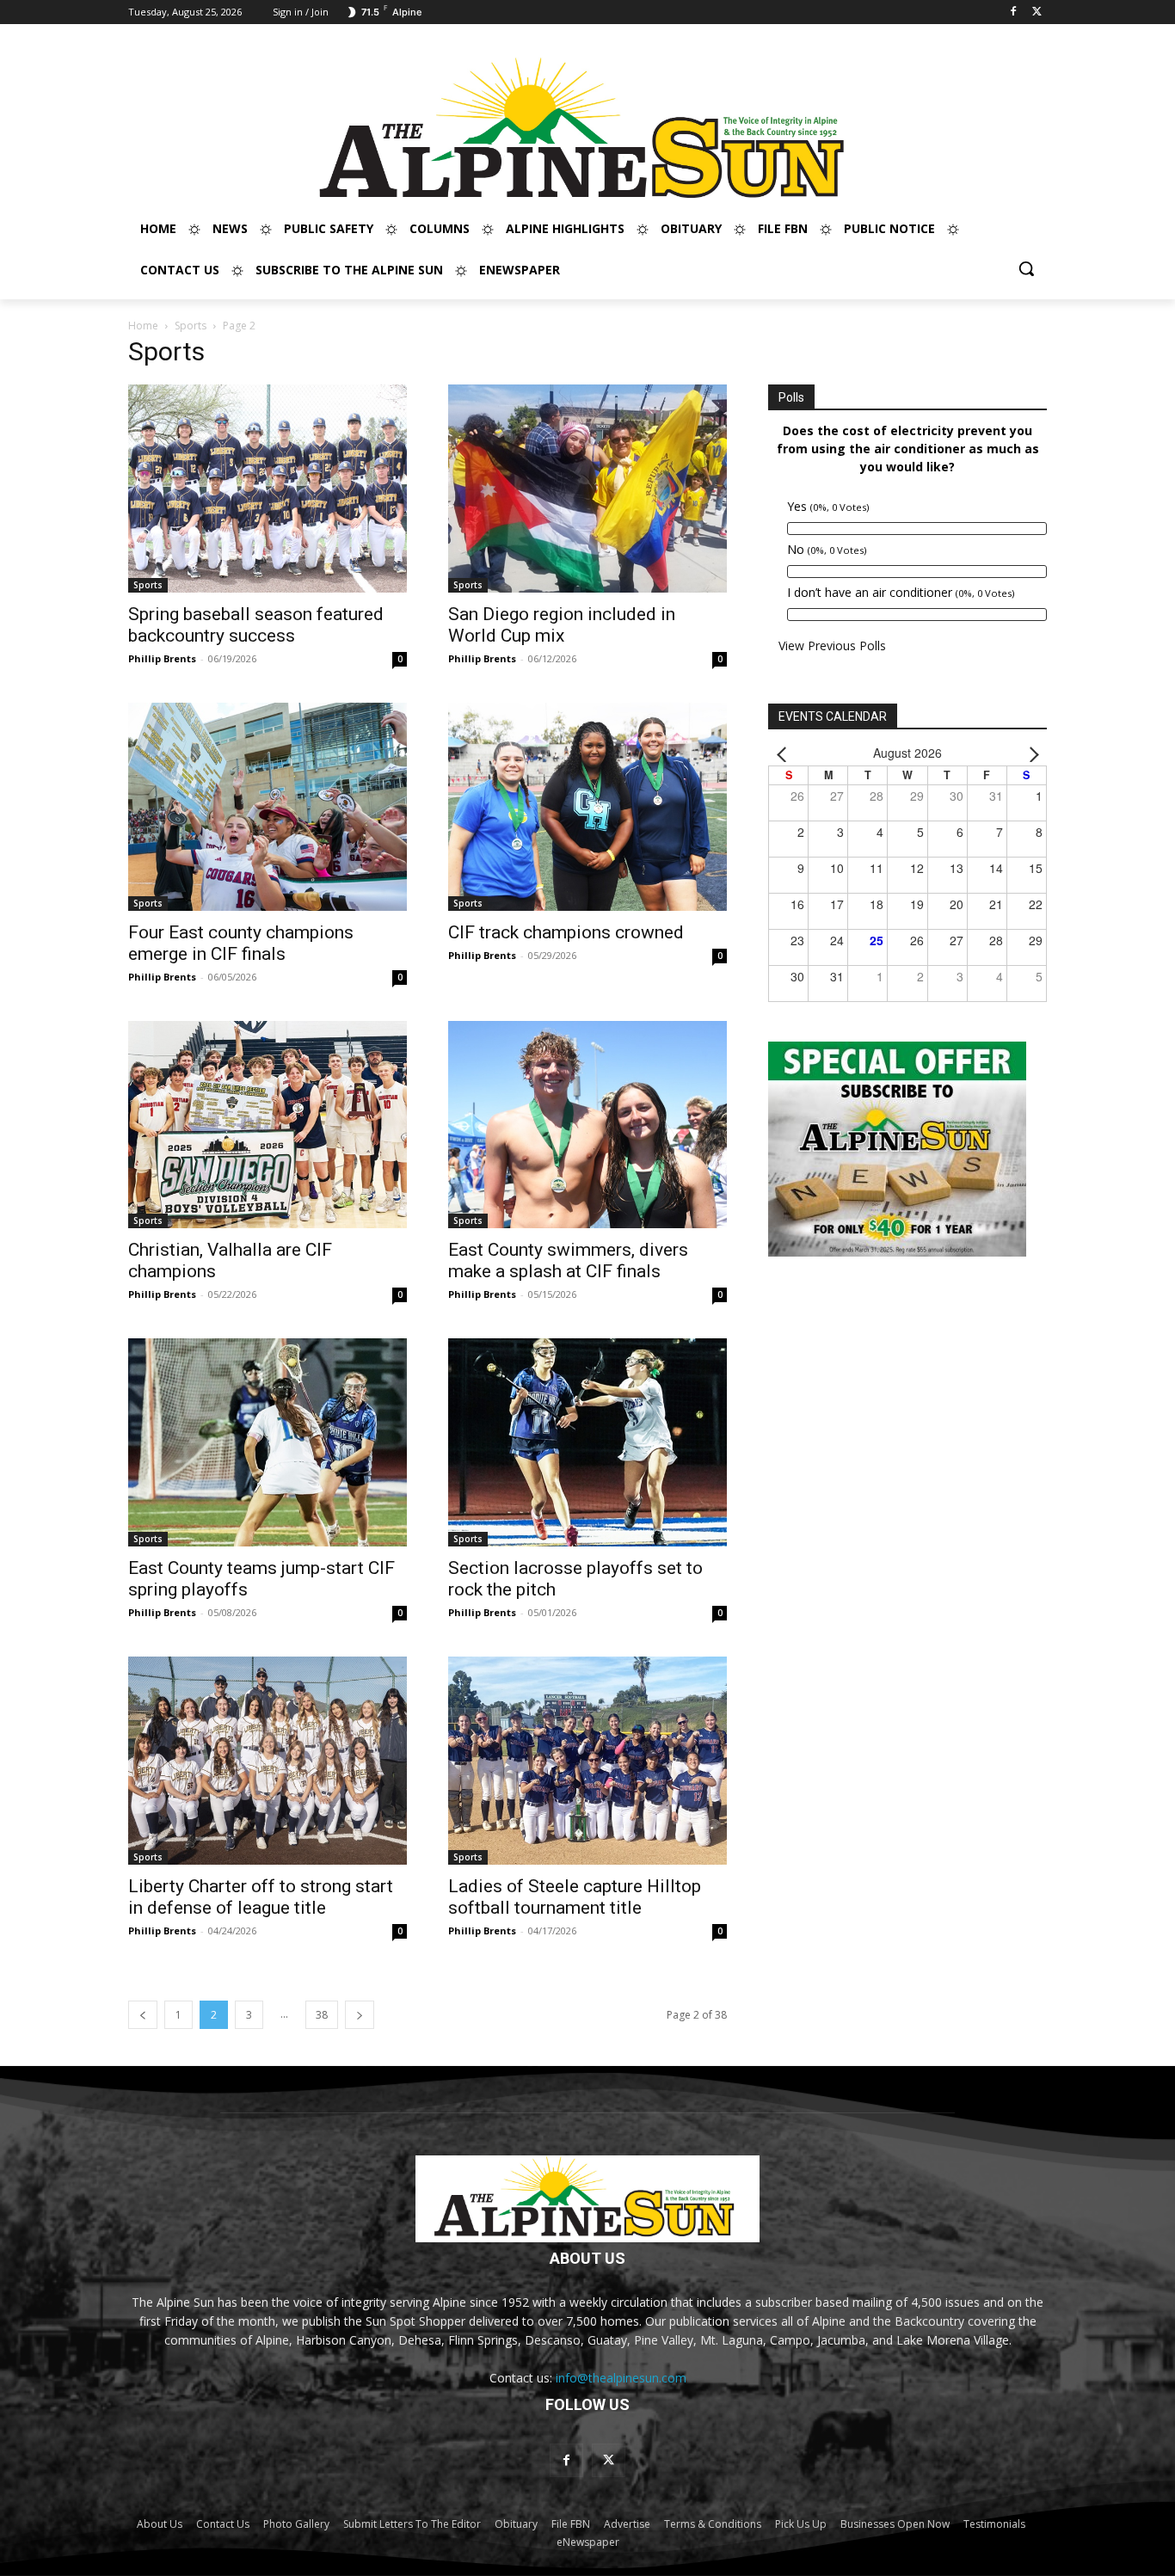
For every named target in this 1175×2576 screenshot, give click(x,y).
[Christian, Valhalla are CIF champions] (268, 1125)
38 (322, 2015)
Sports (191, 326)
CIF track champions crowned (566, 932)
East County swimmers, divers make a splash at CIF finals (568, 1260)
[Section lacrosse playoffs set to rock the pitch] (587, 1442)
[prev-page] (143, 2015)
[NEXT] (1030, 753)
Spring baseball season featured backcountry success (256, 625)
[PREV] (784, 753)
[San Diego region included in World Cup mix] (587, 489)
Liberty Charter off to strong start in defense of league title (261, 1897)
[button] (1026, 268)
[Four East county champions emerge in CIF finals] (268, 807)
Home (143, 326)
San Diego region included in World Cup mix (562, 625)
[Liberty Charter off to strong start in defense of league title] (268, 1761)
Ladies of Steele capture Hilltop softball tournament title (575, 1897)
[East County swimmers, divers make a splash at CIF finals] (587, 1125)
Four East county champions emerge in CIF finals (241, 943)
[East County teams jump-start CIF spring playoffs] (268, 1442)
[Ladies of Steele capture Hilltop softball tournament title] (587, 1761)
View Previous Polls (832, 646)
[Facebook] (1013, 12)
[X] (1037, 12)
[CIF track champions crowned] (587, 807)
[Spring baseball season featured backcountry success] (268, 489)
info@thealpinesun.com (621, 2378)
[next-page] (360, 2015)
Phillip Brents (162, 658)
